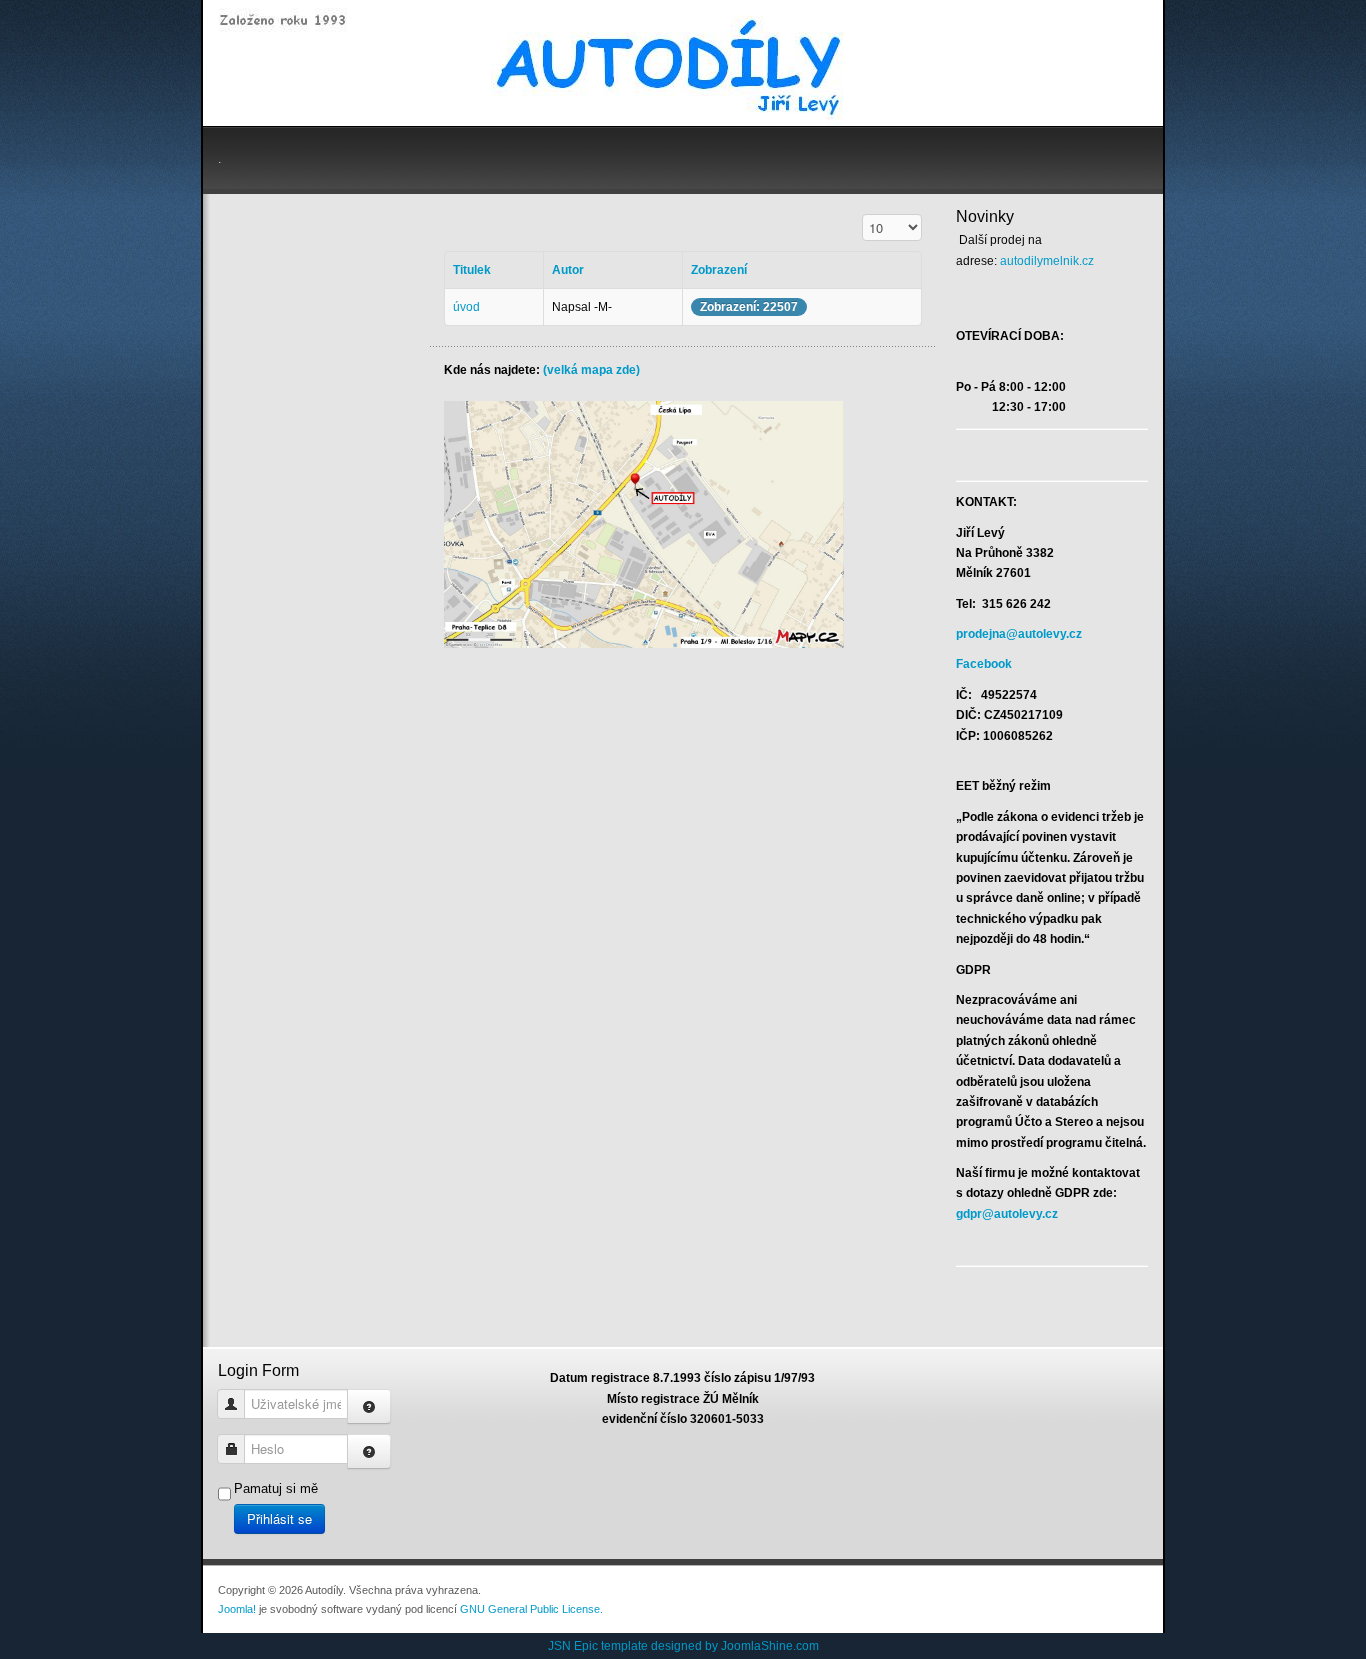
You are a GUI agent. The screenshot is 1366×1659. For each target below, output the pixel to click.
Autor (568, 270)
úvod (466, 307)
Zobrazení (719, 270)
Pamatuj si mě (276, 1488)
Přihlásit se (279, 1518)
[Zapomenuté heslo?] (369, 1451)
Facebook (984, 664)
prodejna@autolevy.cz (1019, 634)
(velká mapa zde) (591, 370)
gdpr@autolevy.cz (1007, 1214)
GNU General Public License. (531, 1609)
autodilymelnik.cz (1047, 261)
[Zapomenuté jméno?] (369, 1406)
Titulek (472, 270)
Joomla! (237, 1609)
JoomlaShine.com (770, 1646)
